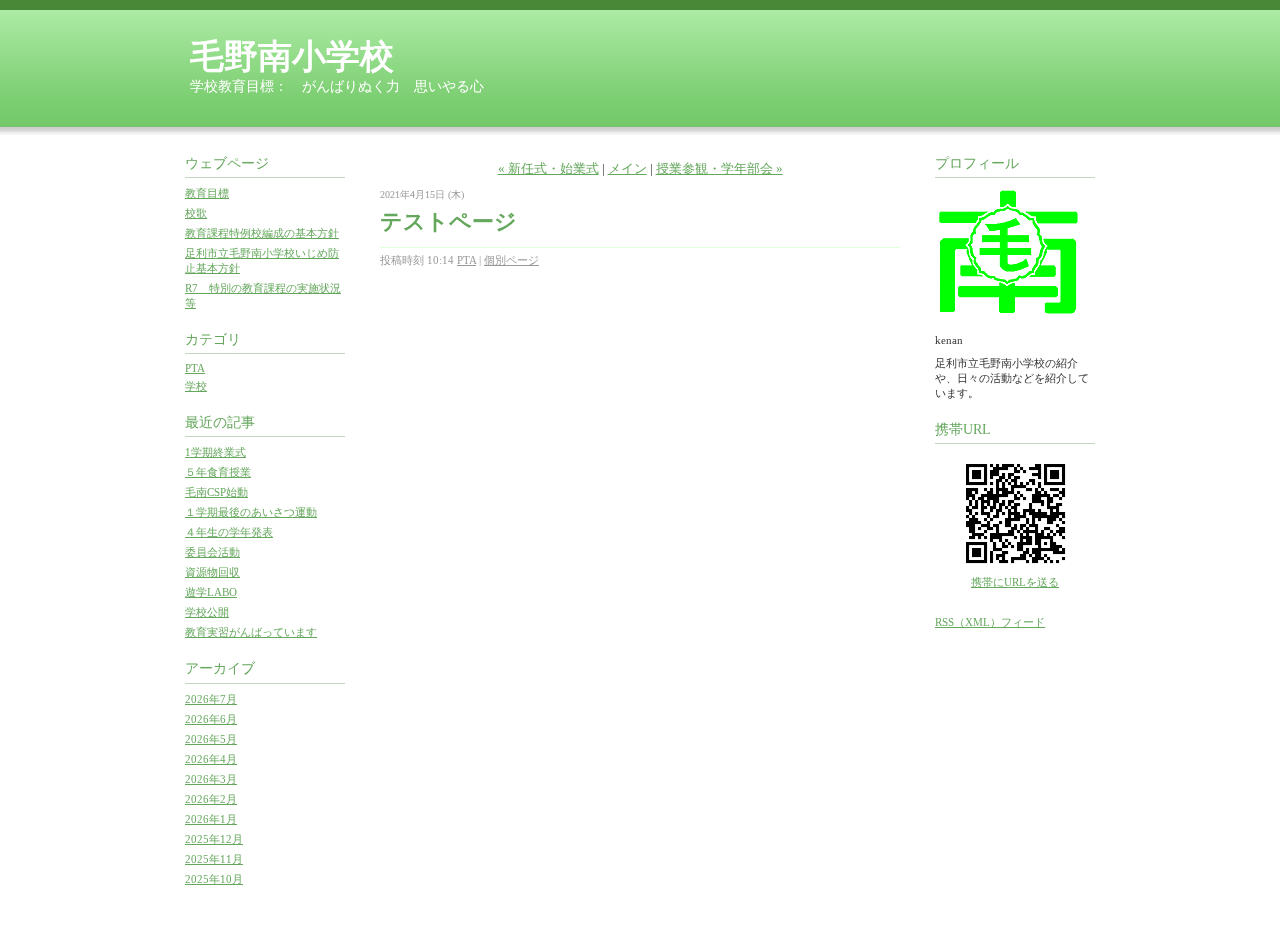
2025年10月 (214, 879)
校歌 (196, 213)
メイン (627, 168)
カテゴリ (213, 339)
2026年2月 (211, 799)
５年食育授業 (218, 472)
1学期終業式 (215, 452)
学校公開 (207, 612)
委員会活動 (212, 552)
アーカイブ (220, 668)
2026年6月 (211, 719)
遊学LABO (211, 592)
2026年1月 (211, 819)
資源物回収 (212, 572)
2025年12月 (214, 839)
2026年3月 (211, 779)
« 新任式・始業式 (548, 168)
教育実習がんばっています (251, 632)
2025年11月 (214, 859)
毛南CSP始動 (216, 492)
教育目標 (207, 193)
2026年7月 (211, 699)
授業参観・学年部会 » (719, 168)
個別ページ (511, 260)
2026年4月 (211, 759)
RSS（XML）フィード (990, 622)
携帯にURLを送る (1015, 582)
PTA (195, 368)
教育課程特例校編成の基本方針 (262, 233)
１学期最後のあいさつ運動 (251, 512)
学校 (196, 386)
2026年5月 (211, 739)
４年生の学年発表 (229, 532)
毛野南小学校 (292, 56)
